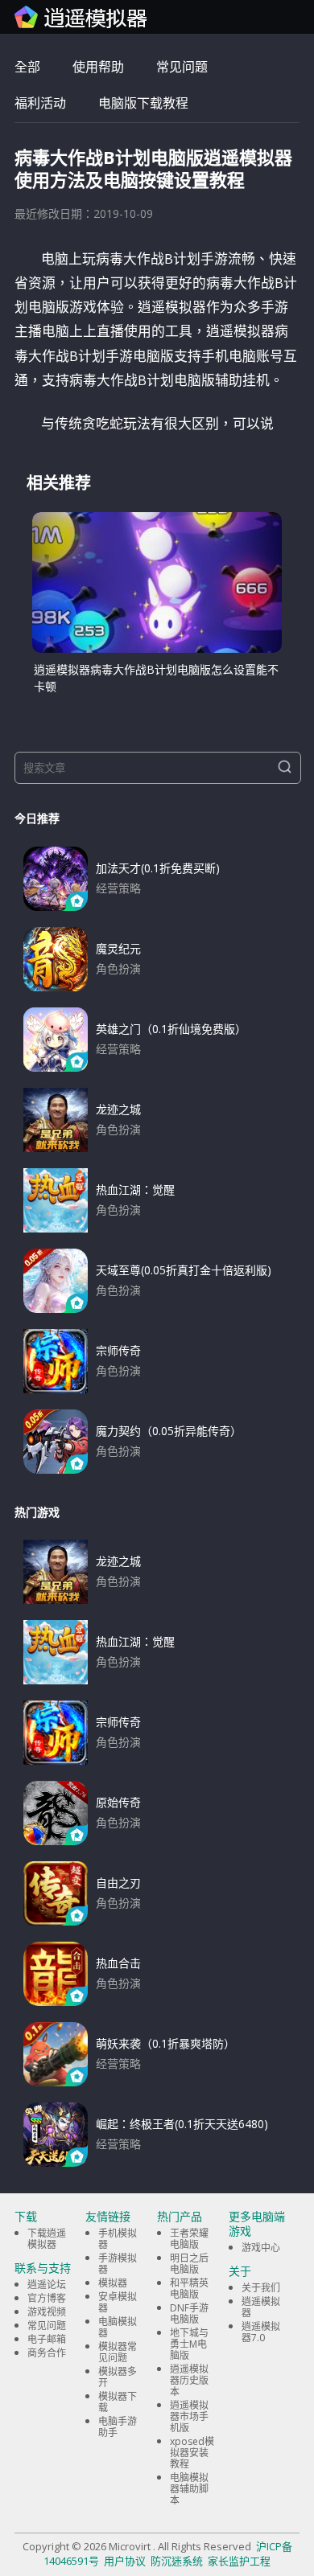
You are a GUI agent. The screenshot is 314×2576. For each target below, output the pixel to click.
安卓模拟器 (118, 2302)
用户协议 (125, 2561)
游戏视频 (47, 2312)
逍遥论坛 (47, 2285)
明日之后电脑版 (189, 2264)
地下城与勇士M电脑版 (189, 2344)
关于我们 (261, 2288)
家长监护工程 (239, 2561)
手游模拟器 (118, 2264)
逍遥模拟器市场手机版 (189, 2416)
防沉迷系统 (177, 2561)
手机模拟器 (118, 2239)
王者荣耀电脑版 (189, 2239)
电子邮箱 (47, 2339)
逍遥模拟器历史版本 (189, 2380)
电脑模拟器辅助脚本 (189, 2489)
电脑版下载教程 (143, 103)
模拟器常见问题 (118, 2352)
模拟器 (113, 2283)
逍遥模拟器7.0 (261, 2332)
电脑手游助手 (118, 2427)
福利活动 (40, 103)
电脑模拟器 (118, 2327)
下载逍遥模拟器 (47, 2239)
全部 (27, 67)
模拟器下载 (118, 2402)
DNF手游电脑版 (189, 2313)
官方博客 (47, 2298)
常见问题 (182, 67)
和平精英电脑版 (189, 2289)
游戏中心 (261, 2248)
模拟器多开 (118, 2377)
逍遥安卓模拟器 (81, 17)
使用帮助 (98, 67)
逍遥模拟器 (261, 2307)
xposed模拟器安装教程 (192, 2453)
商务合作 (47, 2353)
